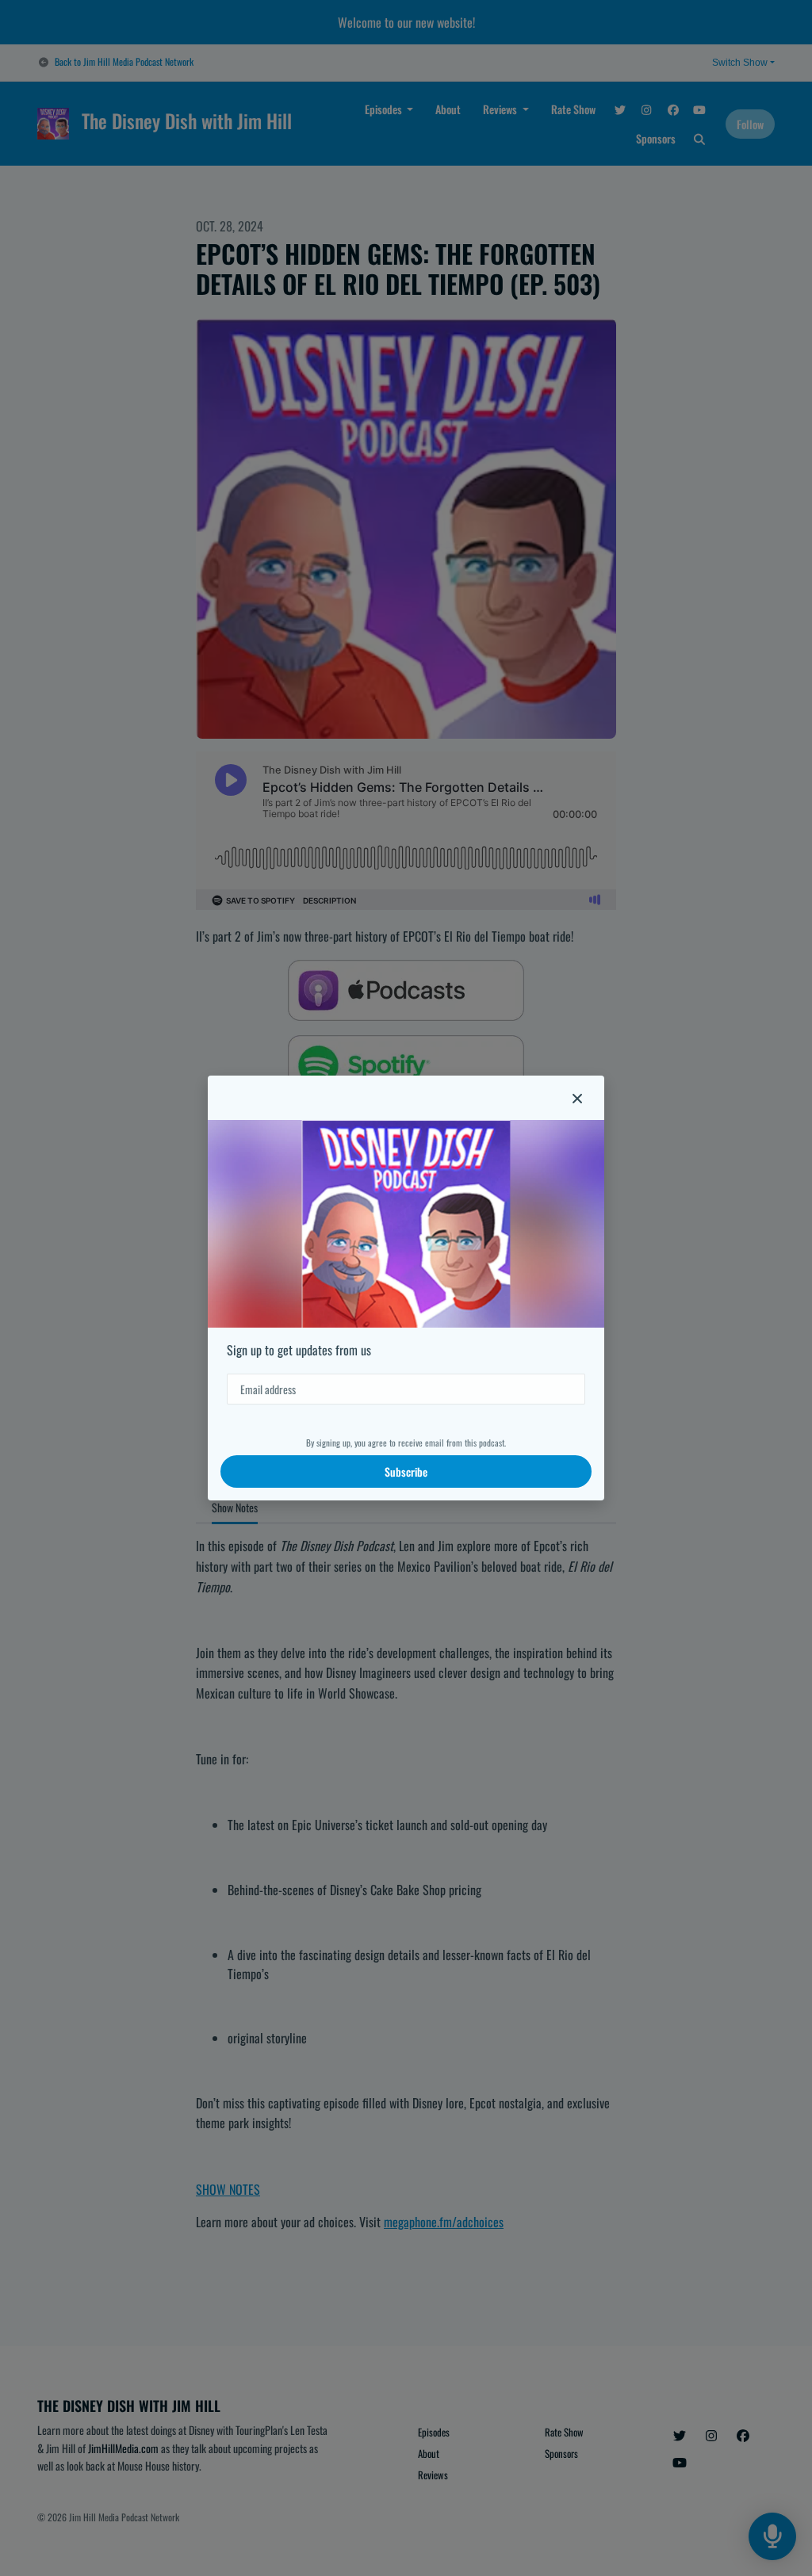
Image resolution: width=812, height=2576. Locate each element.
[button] (577, 1098)
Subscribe (406, 1471)
